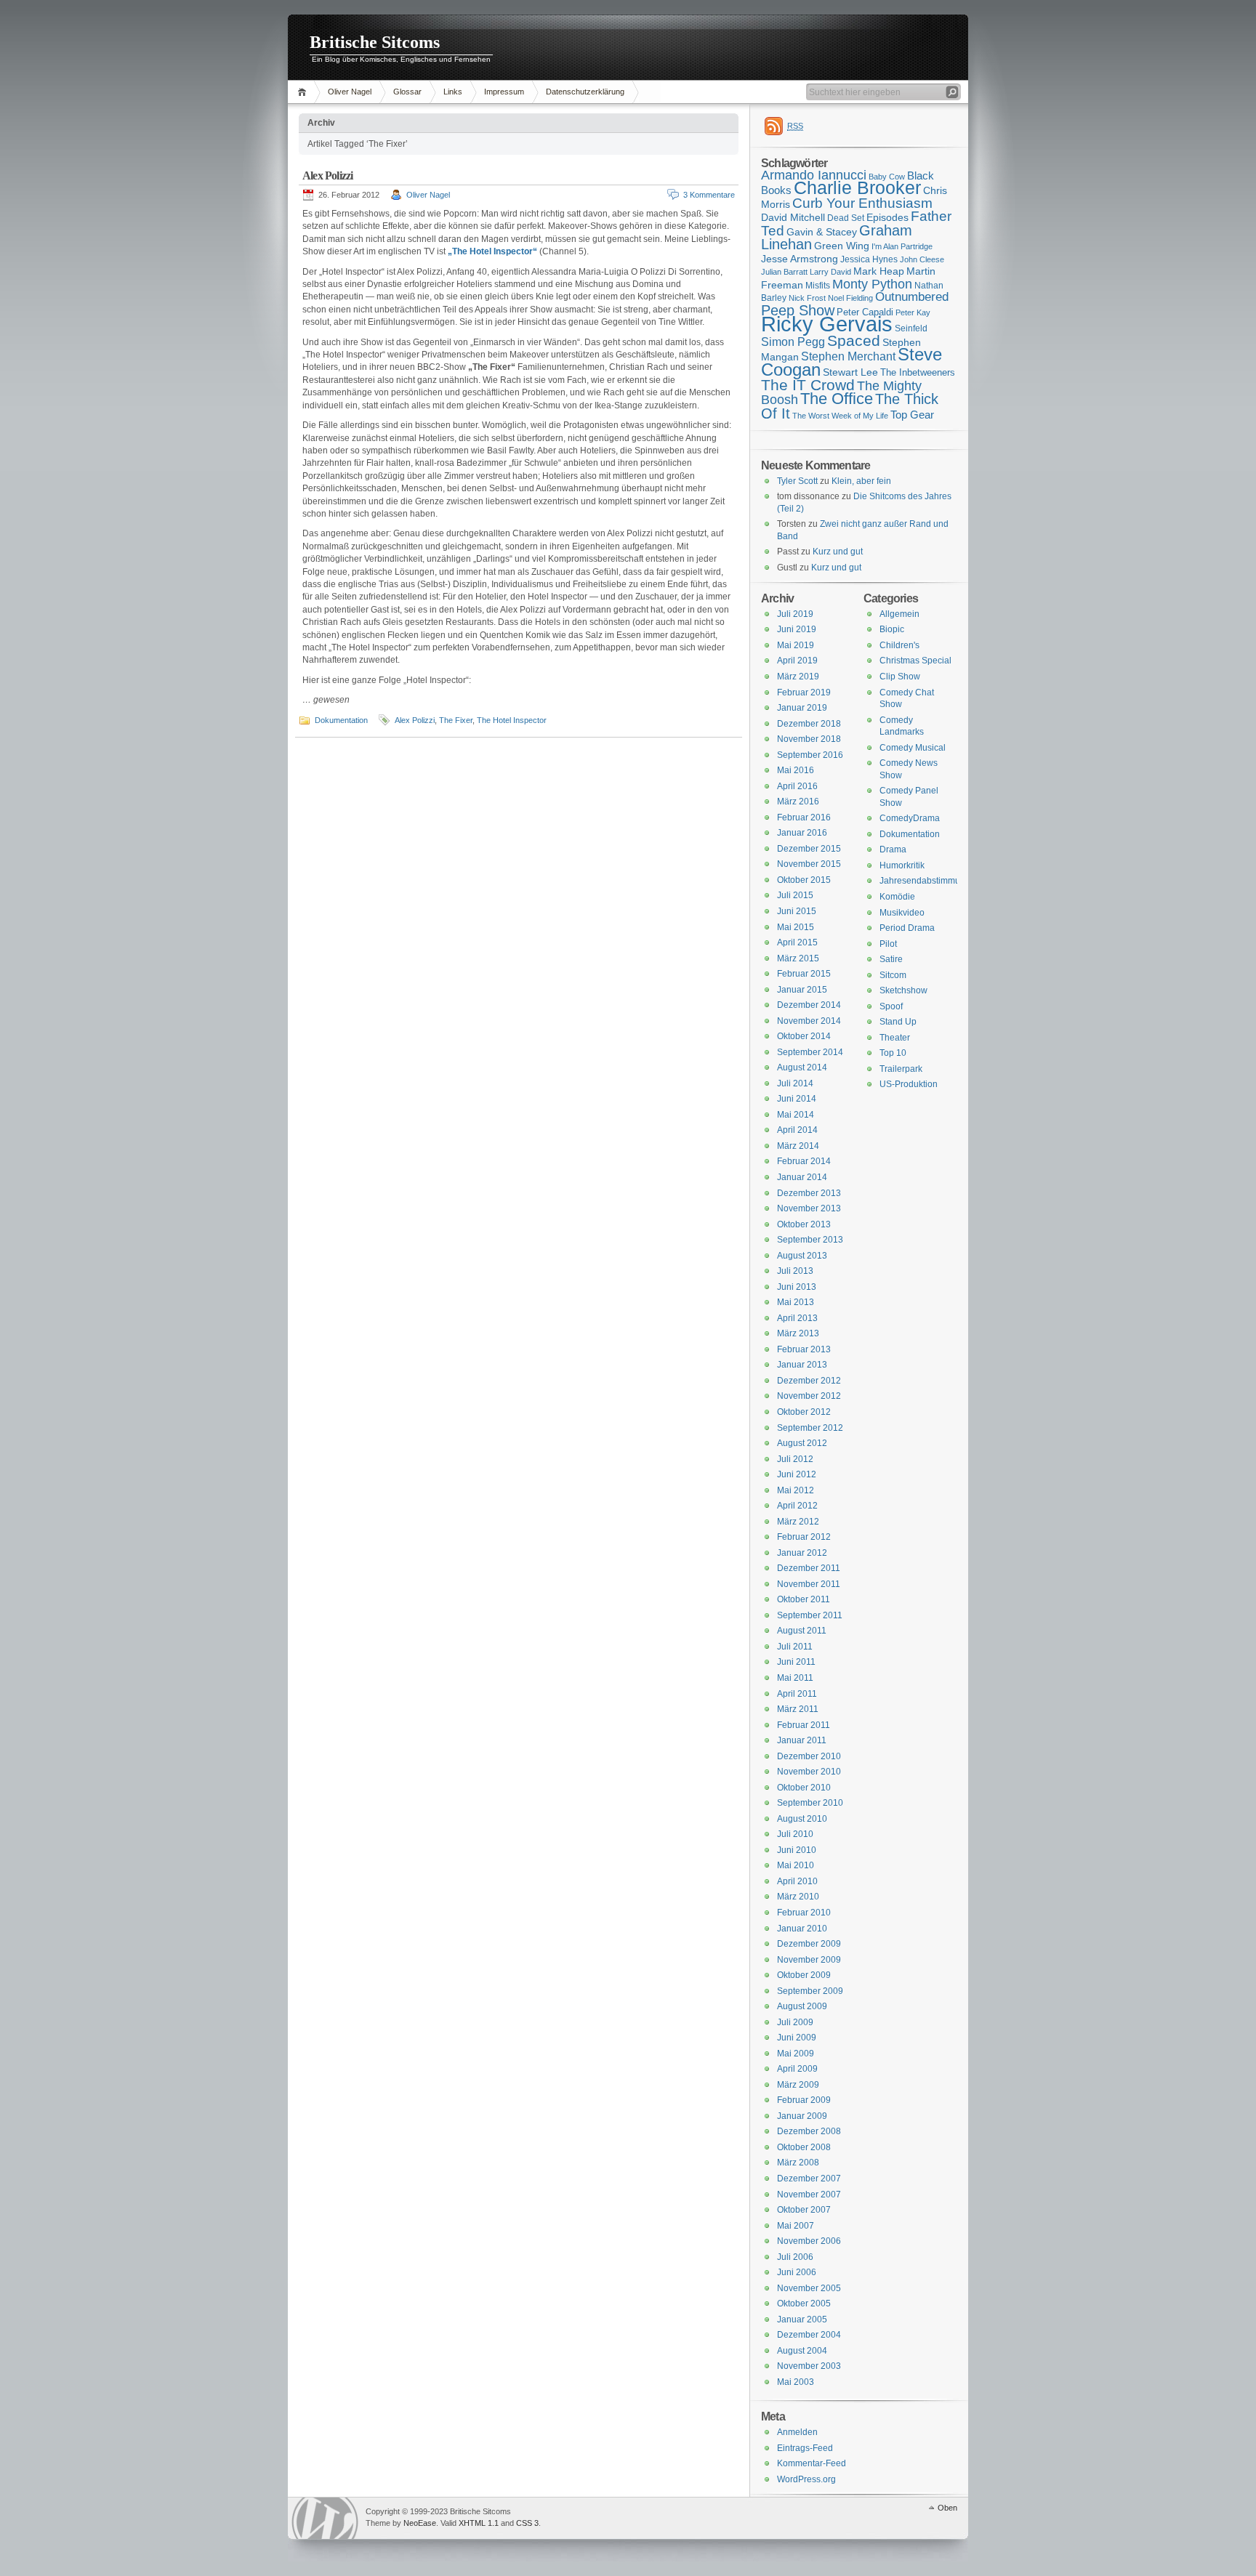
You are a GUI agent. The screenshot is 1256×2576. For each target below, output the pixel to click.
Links (453, 92)
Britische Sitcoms (375, 42)
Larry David (830, 272)
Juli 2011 (795, 1647)
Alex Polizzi (327, 175)
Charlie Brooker (857, 188)
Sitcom (893, 975)
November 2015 (809, 864)
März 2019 (798, 677)
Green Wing (842, 246)
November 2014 (809, 1021)
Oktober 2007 (804, 2210)
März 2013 (798, 1333)
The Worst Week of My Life (840, 416)
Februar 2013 (804, 1349)
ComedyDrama (910, 818)
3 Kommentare (709, 195)
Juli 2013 (795, 1271)
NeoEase (420, 2523)
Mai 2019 (796, 645)
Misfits (818, 286)
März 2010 (798, 1897)
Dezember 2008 (809, 2131)
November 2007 (809, 2195)
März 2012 (798, 1522)
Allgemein (899, 614)
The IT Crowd (808, 385)
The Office (837, 399)
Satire (891, 959)
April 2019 (797, 661)
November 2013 (809, 1208)
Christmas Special (915, 661)
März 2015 (798, 958)
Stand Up (898, 1022)
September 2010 (810, 1803)
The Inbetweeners (918, 372)
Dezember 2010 (809, 1756)
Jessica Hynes (869, 259)
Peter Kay (913, 312)
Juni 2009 (797, 2038)
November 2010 (809, 1772)
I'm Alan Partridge (902, 246)
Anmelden (797, 2432)
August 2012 (802, 1443)
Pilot (888, 944)
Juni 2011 (796, 1662)
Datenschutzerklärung (585, 92)
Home (304, 92)
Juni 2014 (797, 1099)
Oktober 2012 (804, 1412)
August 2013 (802, 1256)
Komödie (897, 897)
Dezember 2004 (809, 2335)
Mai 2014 (796, 1115)
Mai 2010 (796, 1865)
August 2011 (802, 1631)
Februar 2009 (804, 2100)
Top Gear (912, 415)
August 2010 (802, 1819)
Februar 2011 (804, 1725)
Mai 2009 (796, 2054)
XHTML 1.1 (479, 2523)
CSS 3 (527, 2523)
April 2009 (797, 2069)
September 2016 (810, 755)
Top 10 (893, 1053)
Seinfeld (911, 328)
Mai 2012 (796, 1490)
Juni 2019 (797, 629)
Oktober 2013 (804, 1224)
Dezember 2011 (809, 1568)
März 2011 (798, 1709)
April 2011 (797, 1694)
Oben (947, 2508)
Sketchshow (903, 990)
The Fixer (456, 720)
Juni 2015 (797, 911)
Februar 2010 (804, 1913)
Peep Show (798, 310)
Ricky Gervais (827, 324)
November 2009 (809, 1960)
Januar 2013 (802, 1365)
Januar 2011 (802, 1740)
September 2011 (810, 1615)
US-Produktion (909, 1084)
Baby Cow (887, 177)
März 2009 (798, 2085)
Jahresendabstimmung (925, 881)
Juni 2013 (797, 1287)
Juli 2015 (795, 895)
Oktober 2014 (804, 1036)
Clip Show (900, 677)
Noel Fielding (850, 298)
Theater (895, 1038)
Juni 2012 (797, 1474)
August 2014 (802, 1067)
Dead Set (846, 218)
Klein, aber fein (861, 481)
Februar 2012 (804, 1537)
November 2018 (809, 739)
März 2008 (798, 2163)
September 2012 (810, 1428)
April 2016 (797, 786)
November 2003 (809, 2366)
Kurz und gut (838, 552)
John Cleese (922, 259)
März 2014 (798, 1146)
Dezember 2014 (809, 1005)
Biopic (892, 629)
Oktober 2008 (804, 2147)
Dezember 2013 (809, 1193)
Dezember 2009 (809, 1944)
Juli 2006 (795, 2257)
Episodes (887, 217)
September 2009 (810, 1991)
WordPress (325, 2518)
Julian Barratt (784, 272)
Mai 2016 (796, 770)
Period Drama (907, 928)
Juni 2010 (797, 1850)
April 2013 (797, 1318)
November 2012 (809, 1396)
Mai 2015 (796, 927)
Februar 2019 (804, 693)
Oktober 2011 (804, 1599)
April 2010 (797, 1881)
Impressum (504, 92)
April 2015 (797, 942)
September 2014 (810, 1052)
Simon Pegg (793, 342)
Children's (899, 645)
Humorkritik (902, 865)
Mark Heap (879, 271)
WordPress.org (806, 2479)
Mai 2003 (796, 2382)
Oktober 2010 (804, 1788)
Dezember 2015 (809, 849)
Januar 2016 (802, 833)
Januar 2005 (802, 2319)
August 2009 (802, 2006)
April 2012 (797, 1506)
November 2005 (809, 2288)
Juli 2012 (795, 1459)
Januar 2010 (802, 1929)
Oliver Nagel (350, 92)
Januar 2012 (802, 1553)
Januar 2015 (802, 990)
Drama (893, 849)
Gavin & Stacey (822, 232)
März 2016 (798, 802)
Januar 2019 (802, 708)
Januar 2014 (802, 1177)
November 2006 (809, 2241)
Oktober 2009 (804, 1975)
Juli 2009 (795, 2022)
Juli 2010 (795, 1834)
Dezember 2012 (809, 1381)
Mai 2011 (795, 1678)
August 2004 (802, 2351)
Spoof (891, 1006)
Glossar (407, 92)
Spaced (854, 340)
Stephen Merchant (848, 356)
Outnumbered (912, 297)
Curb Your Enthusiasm (862, 203)
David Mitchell (793, 217)
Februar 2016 (804, 817)
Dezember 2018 (809, 724)
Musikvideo (902, 913)
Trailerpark (901, 1069)
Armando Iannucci (814, 175)
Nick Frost (807, 298)
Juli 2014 (795, 1083)
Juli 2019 (795, 614)
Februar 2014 (804, 1161)
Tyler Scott (797, 481)
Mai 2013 (796, 1302)
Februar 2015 (804, 974)
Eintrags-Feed (805, 2448)
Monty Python (872, 284)
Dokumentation (341, 720)
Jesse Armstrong (800, 259)
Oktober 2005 (804, 2304)
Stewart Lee (850, 372)
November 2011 (809, 1584)
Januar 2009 (802, 2116)
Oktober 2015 (804, 880)
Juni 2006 (797, 2272)
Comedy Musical (913, 748)
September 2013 (810, 1240)
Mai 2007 (796, 2226)
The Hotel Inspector (512, 720)
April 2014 (797, 1130)
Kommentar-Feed (812, 2463)
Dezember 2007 (809, 2179)
